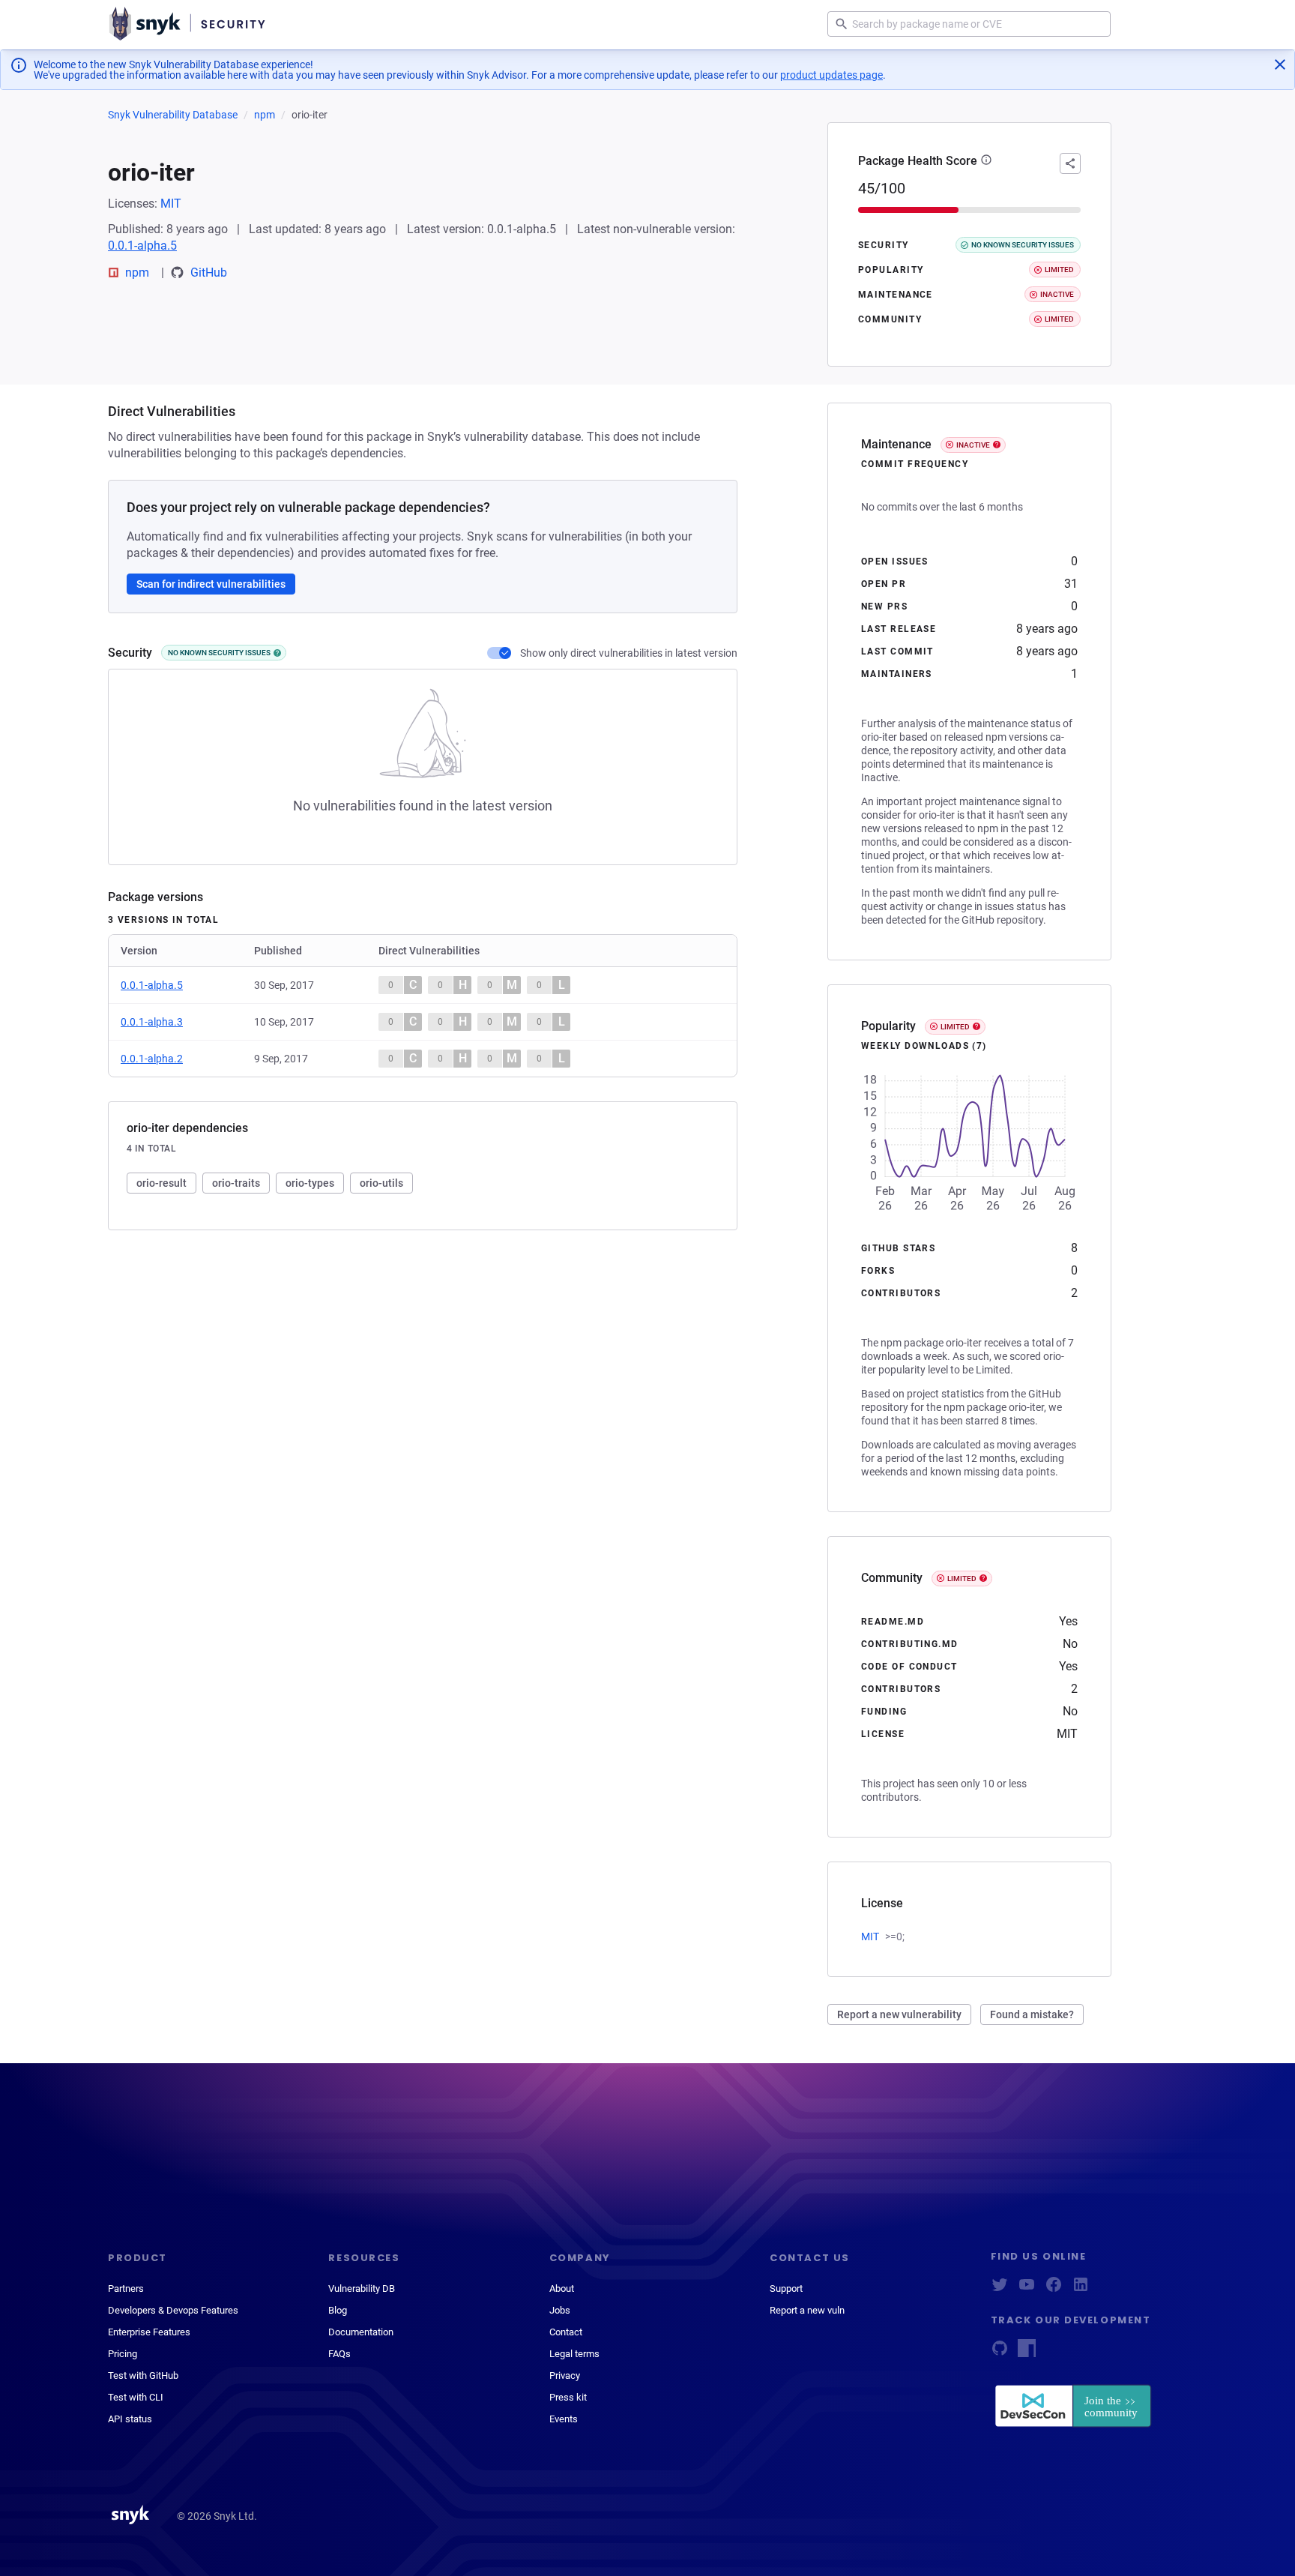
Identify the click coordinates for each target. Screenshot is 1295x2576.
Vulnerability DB (362, 2288)
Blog (338, 2310)
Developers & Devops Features (173, 2310)
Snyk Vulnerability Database (173, 115)
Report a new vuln (807, 2310)
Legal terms (574, 2354)
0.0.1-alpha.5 (142, 246)
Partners (126, 2288)
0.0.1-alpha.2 (152, 1059)
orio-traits (236, 1183)
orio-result (162, 1183)
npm (265, 115)
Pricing (123, 2354)
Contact (566, 2332)
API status (130, 2419)
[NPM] (1027, 2353)
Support (786, 2288)
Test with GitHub (143, 2375)
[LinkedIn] (1081, 2289)
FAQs (339, 2354)
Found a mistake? (1032, 2014)
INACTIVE (973, 445)
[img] (277, 653)
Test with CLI (136, 2397)
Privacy (565, 2375)
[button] (986, 161)
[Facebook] (1054, 2289)
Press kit (568, 2397)
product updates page (831, 75)
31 (1071, 584)
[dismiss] (1280, 64)
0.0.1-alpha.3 (152, 1022)
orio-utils (381, 1183)
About (562, 2288)
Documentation (361, 2332)
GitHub (209, 273)
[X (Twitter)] (1000, 2289)
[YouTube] (1027, 2289)
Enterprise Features (149, 2332)
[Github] (1000, 2353)
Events (564, 2419)
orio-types (310, 1183)
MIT (171, 204)
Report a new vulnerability (899, 2014)
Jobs (560, 2310)
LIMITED (955, 1027)
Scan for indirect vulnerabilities (211, 584)
